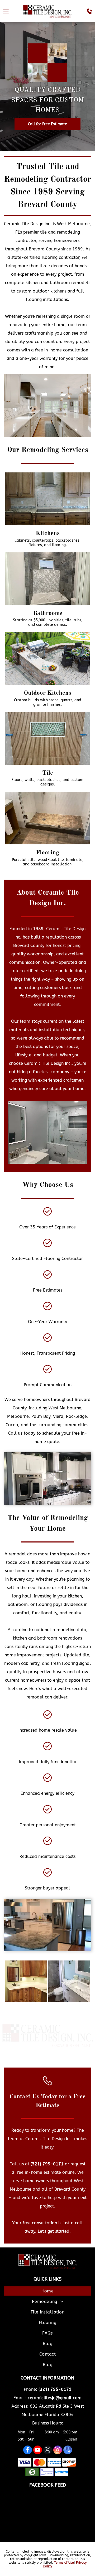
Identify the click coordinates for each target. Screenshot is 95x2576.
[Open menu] (6, 11)
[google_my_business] (68, 2451)
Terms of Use (64, 2563)
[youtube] (38, 2451)
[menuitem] (47, 2292)
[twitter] (48, 2451)
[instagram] (58, 2451)
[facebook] (28, 2451)
